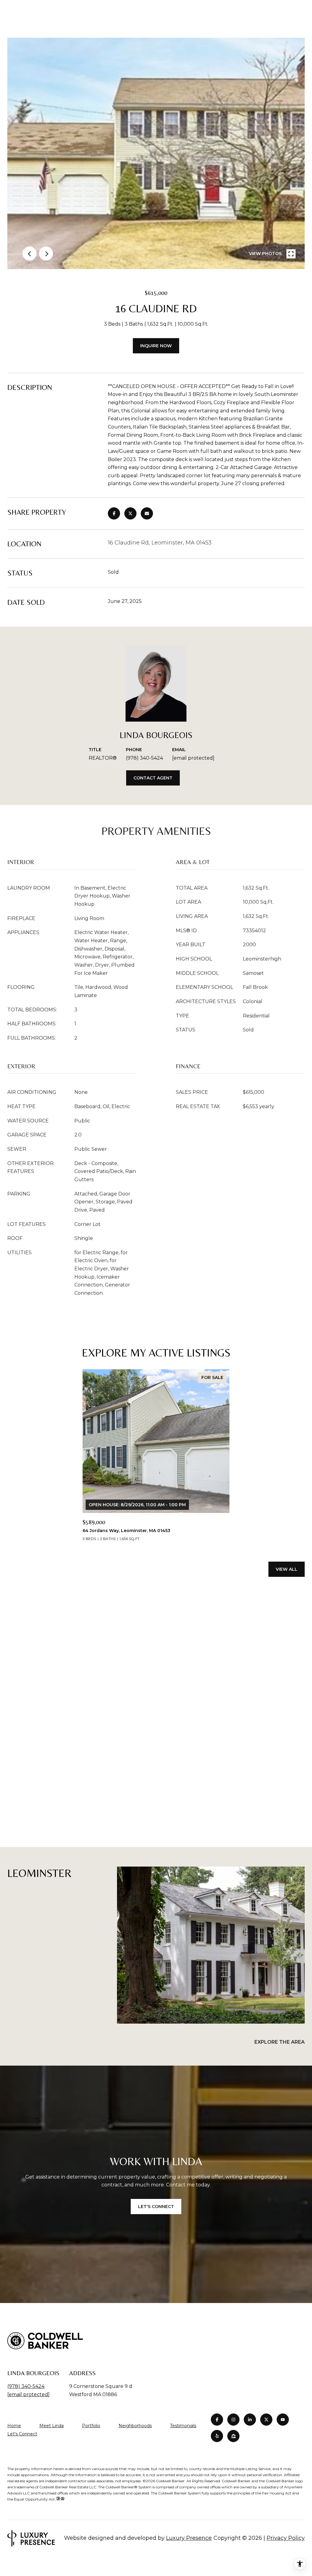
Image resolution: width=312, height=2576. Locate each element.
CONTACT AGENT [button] (153, 778)
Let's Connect (22, 2434)
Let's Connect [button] (156, 2207)
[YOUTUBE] (283, 2420)
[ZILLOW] (233, 2436)
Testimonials (183, 2426)
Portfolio (91, 2426)
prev (30, 254)
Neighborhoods (135, 2426)
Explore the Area (280, 2042)
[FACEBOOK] (217, 2420)
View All (287, 1569)
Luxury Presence (189, 2538)
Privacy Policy (286, 2538)
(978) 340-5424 (144, 758)
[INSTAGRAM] (233, 2420)
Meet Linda (51, 2426)
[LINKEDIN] (250, 2420)
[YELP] (217, 2436)
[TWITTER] (266, 2420)
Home (14, 2426)
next (46, 254)
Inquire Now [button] (156, 346)
